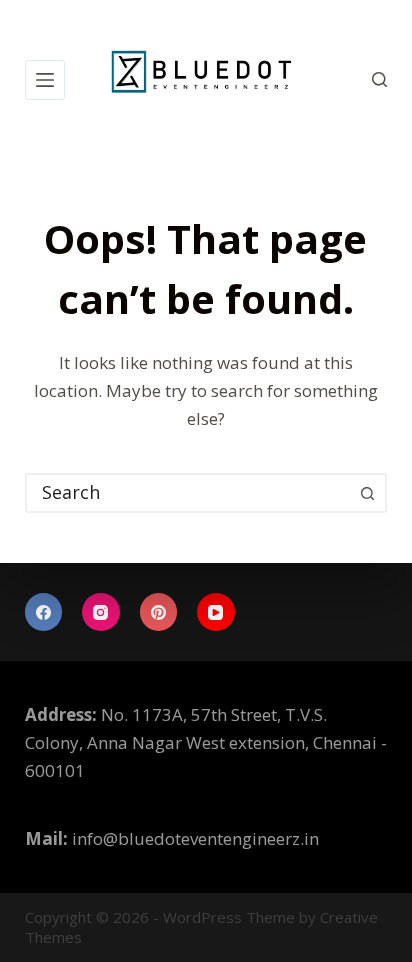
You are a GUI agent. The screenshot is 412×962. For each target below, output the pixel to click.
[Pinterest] (159, 612)
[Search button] (367, 493)
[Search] (379, 79)
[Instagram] (101, 612)
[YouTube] (216, 612)
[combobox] (188, 493)
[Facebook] (44, 612)
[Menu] (45, 80)
